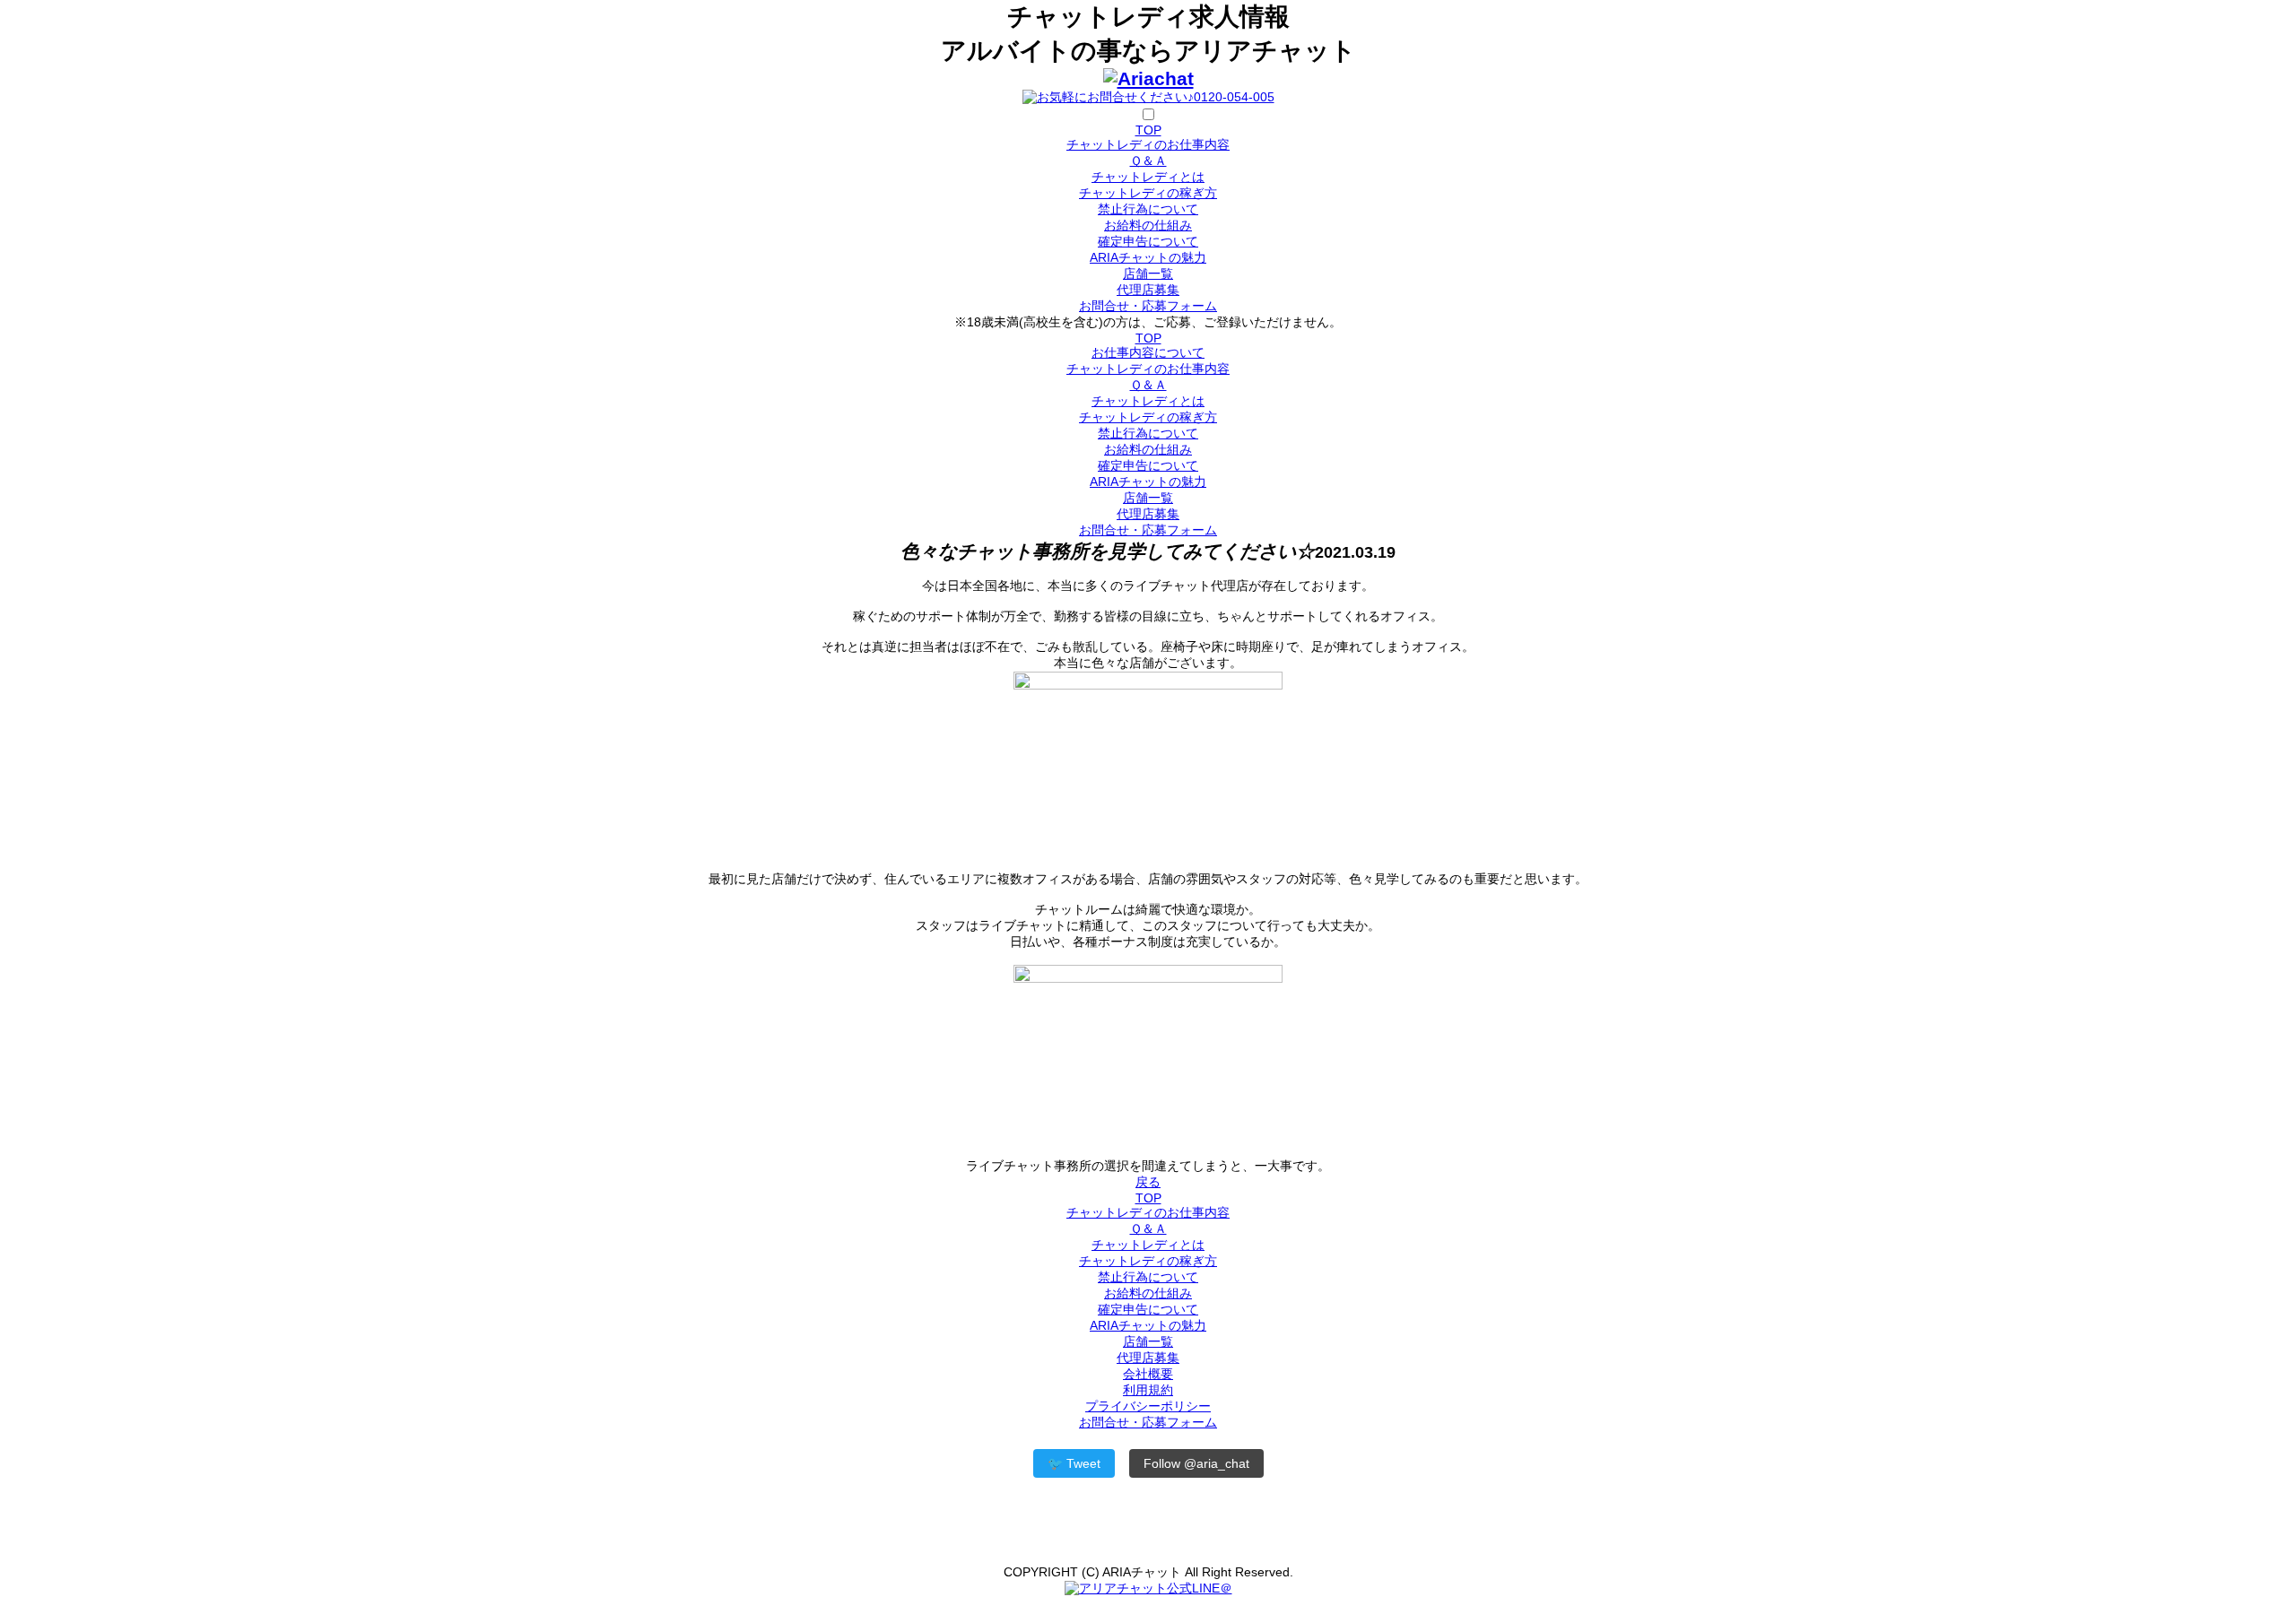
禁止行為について (1148, 209)
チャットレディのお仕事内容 (1148, 144)
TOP (1148, 130)
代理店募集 (1148, 290)
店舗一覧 (1148, 273)
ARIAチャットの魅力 (1148, 257)
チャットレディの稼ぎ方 (1148, 193)
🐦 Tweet (1074, 1463)
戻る (1148, 1182)
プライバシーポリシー (1148, 1406)
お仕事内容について (1148, 352)
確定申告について (1148, 241)
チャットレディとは (1148, 177)
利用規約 (1148, 1390)
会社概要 (1148, 1374)
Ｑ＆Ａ (1148, 161)
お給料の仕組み (1148, 225)
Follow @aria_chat (1196, 1463)
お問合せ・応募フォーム (1148, 306)
